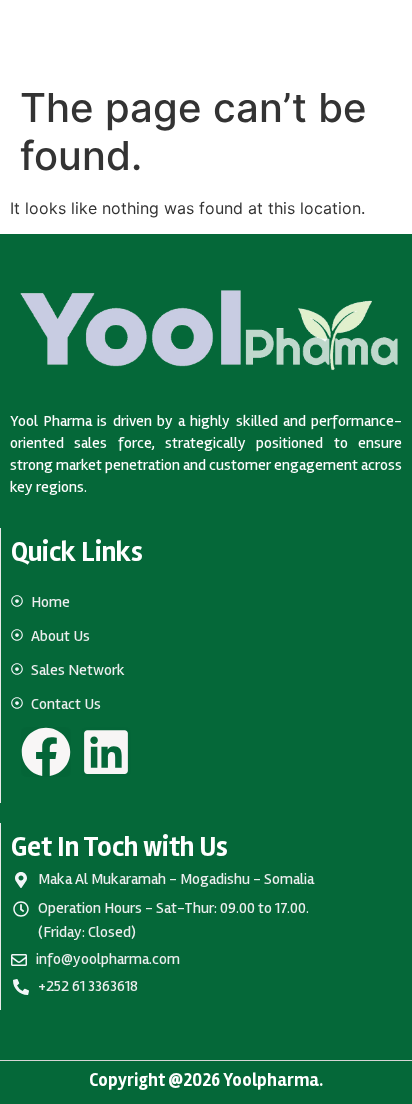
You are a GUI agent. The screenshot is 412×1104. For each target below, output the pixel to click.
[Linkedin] (106, 752)
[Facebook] (46, 752)
